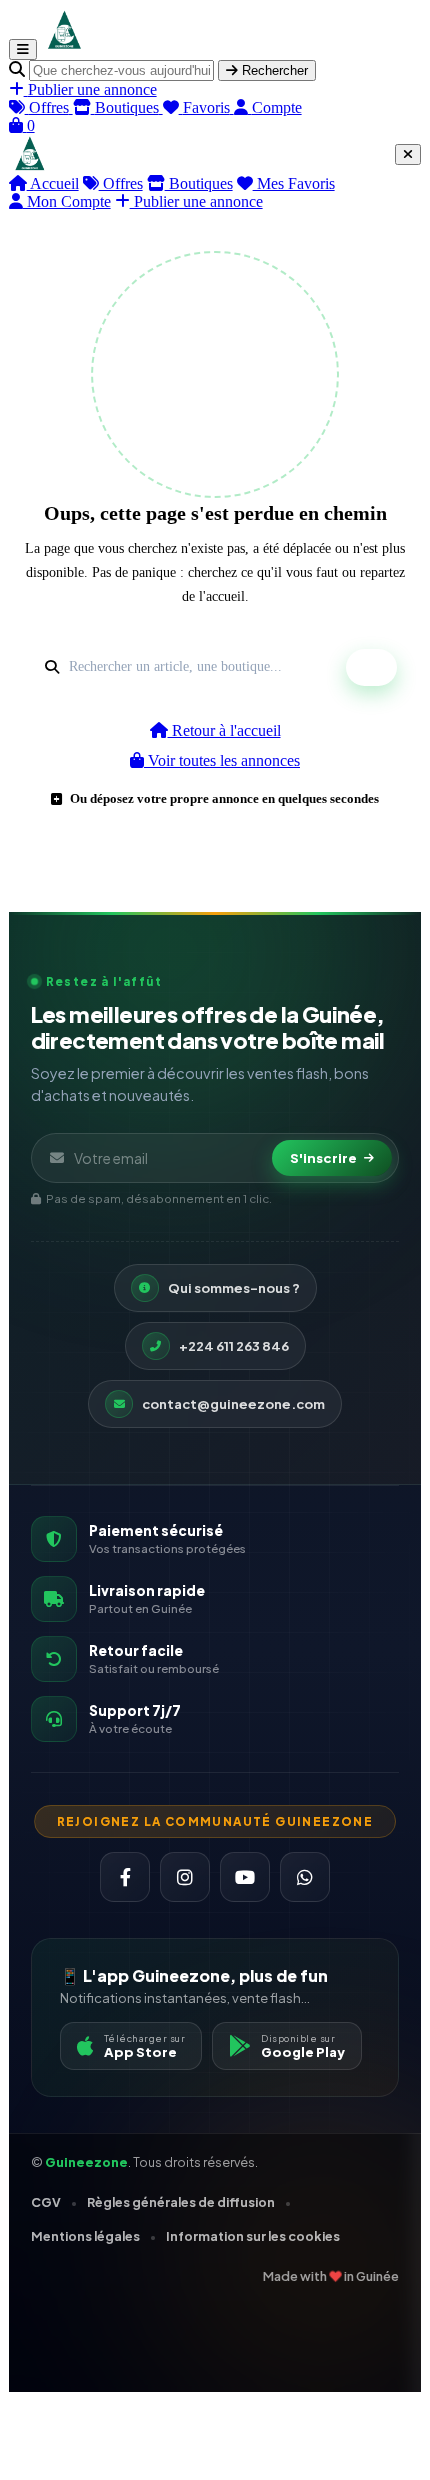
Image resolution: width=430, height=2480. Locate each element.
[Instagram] (185, 1877)
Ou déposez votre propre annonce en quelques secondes (224, 798)
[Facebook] (125, 1877)
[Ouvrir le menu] (23, 49)
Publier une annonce (196, 201)
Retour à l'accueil (224, 730)
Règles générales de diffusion (181, 2202)
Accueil (53, 183)
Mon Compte (67, 201)
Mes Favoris (294, 183)
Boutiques (199, 183)
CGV (46, 2202)
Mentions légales (85, 2236)
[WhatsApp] (305, 1877)
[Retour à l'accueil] (63, 48)
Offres (121, 183)
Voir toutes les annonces (222, 760)
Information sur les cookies (253, 2236)
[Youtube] (245, 1877)
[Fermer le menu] (408, 154)
